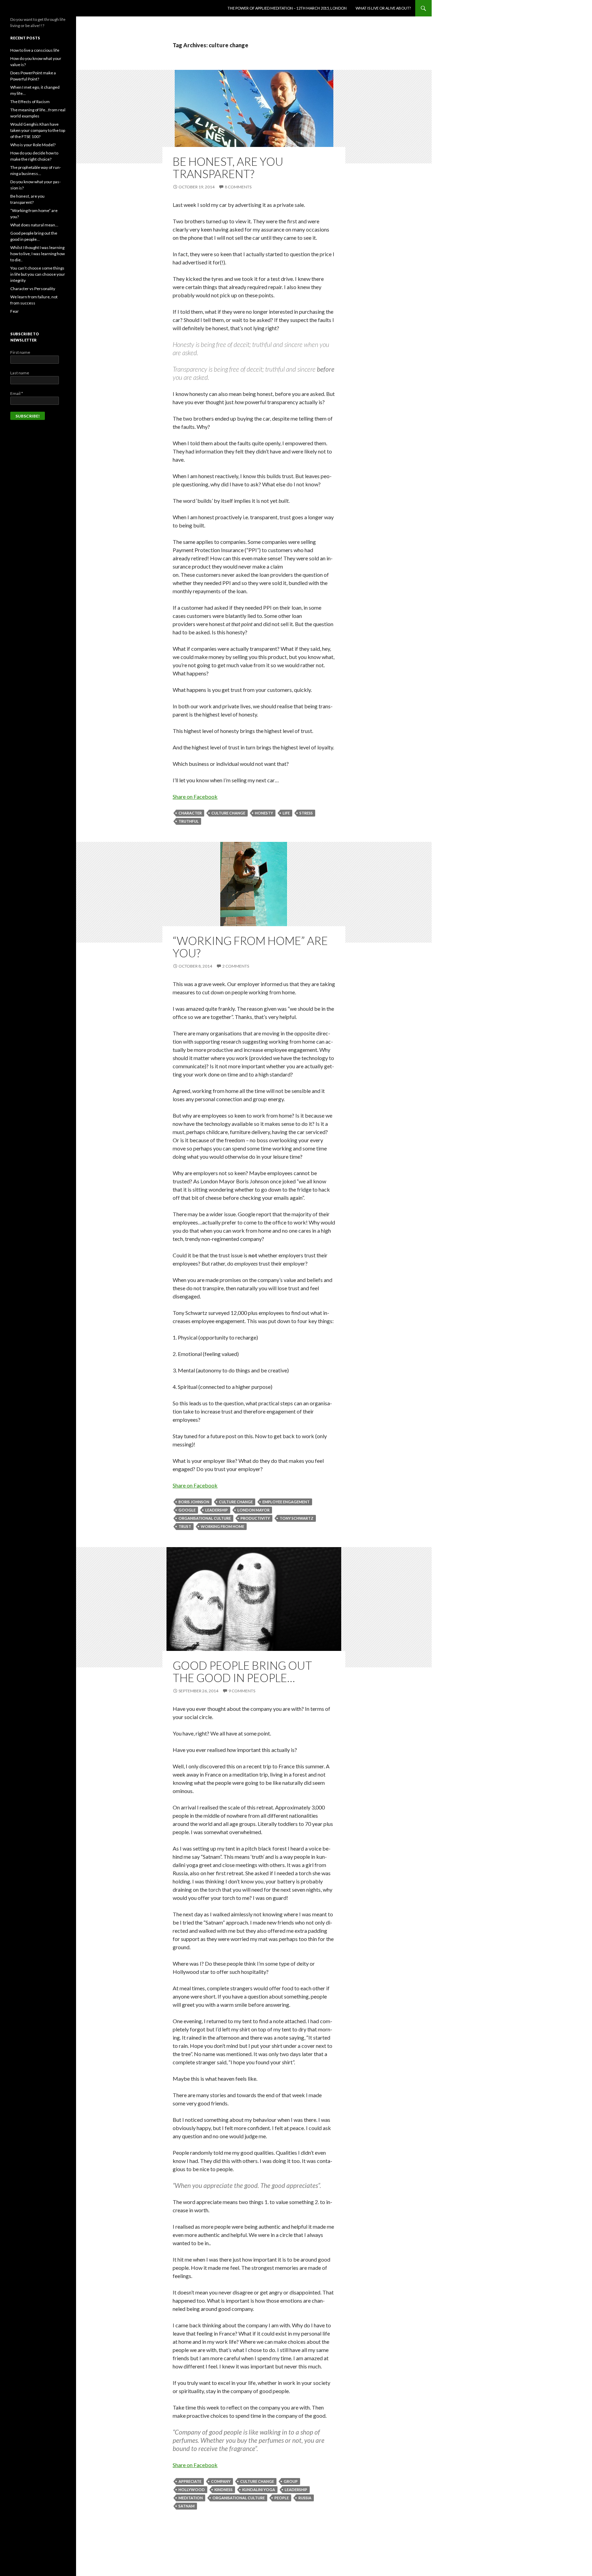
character (190, 813)
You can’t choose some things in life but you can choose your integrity (38, 274)
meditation (191, 2498)
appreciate (190, 2481)
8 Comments (238, 187)
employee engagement (286, 1502)
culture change (228, 813)
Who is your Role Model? (33, 145)
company (221, 2481)
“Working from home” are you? (250, 947)
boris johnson (194, 1502)
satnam (187, 2506)
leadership (217, 1510)
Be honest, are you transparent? (228, 167)
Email (17, 393)
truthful (189, 821)
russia (305, 2498)
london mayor (254, 1510)
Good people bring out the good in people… (242, 1671)
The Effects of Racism (30, 102)
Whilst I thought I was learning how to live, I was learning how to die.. (38, 254)
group (291, 2481)
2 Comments (236, 966)
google (187, 1510)
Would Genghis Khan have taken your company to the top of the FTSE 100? (38, 130)
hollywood (192, 2490)
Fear (15, 311)
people (282, 2498)
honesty (264, 813)
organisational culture (205, 1518)
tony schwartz (297, 1518)
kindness (224, 2490)
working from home (223, 1526)
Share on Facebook (195, 797)
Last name (20, 373)
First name (20, 352)
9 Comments (242, 1691)
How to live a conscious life (35, 50)
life (286, 813)
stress (306, 813)
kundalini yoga (259, 2490)
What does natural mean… (34, 225)
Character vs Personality (33, 289)
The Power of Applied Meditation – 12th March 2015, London (287, 8)
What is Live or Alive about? (383, 8)
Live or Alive (27, 8)
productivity (255, 1518)
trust (185, 1526)
